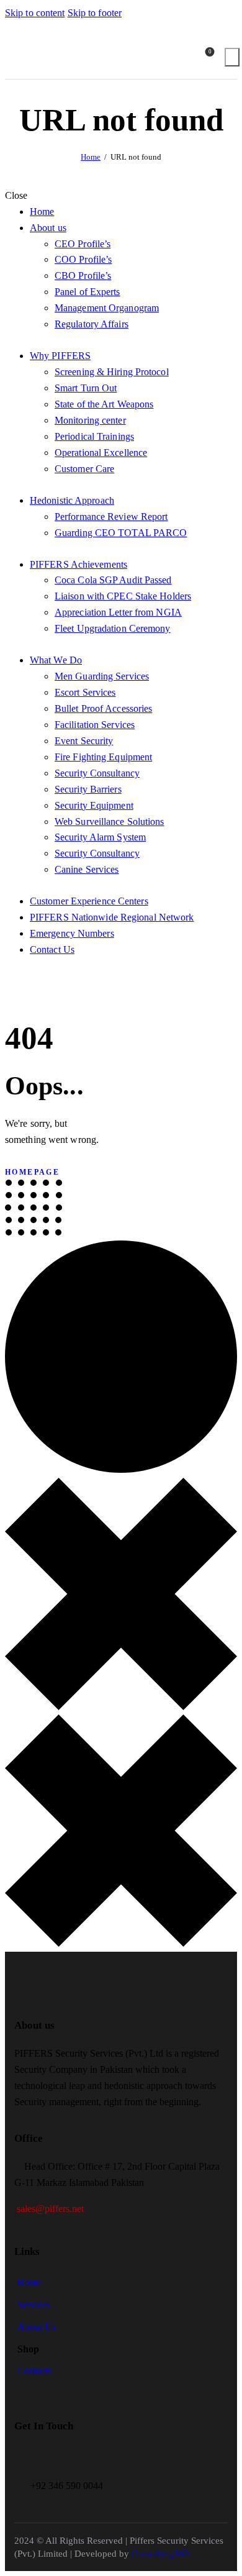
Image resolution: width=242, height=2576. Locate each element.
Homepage (32, 1172)
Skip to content (35, 13)
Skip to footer (95, 13)
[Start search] (232, 57)
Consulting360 (159, 2554)
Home (91, 157)
